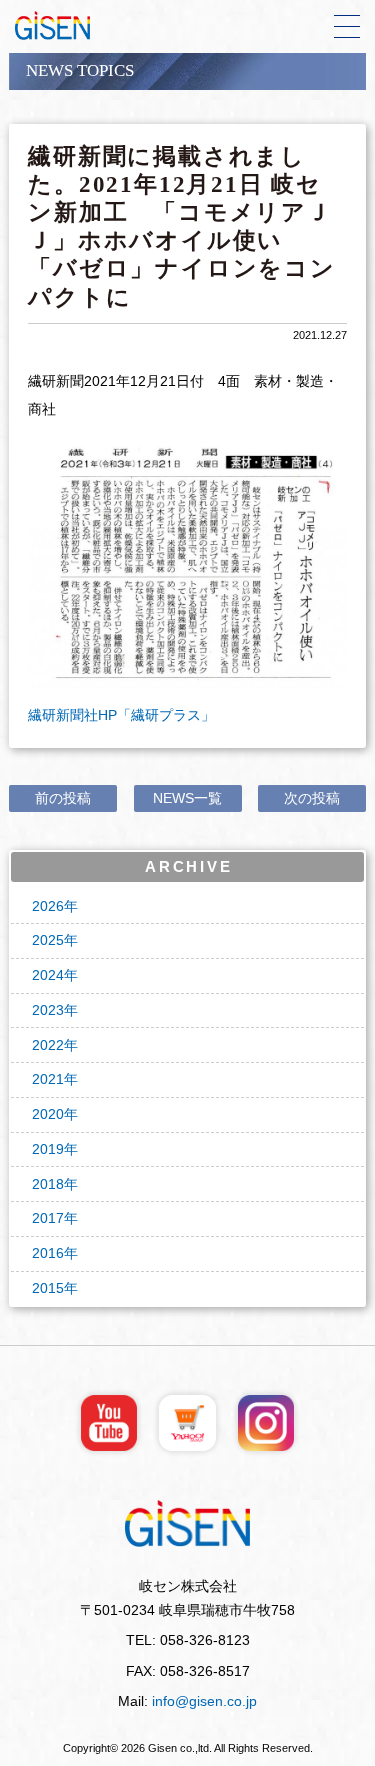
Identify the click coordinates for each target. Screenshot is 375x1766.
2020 (48, 1114)
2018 (48, 1184)
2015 (48, 1288)
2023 (48, 1010)
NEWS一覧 (187, 798)
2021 (48, 1079)
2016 (48, 1253)
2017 (48, 1218)
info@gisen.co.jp (204, 1701)
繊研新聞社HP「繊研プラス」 (121, 715)
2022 (48, 1045)
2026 (48, 906)
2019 (48, 1149)
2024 (48, 975)
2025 (48, 940)
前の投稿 (63, 798)
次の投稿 (312, 798)
